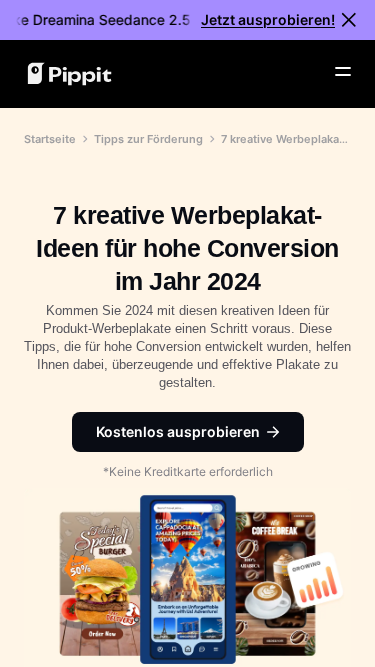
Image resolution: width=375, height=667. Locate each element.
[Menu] (343, 72)
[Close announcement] (349, 20)
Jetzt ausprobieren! (268, 19)
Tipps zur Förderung (148, 139)
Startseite (50, 139)
